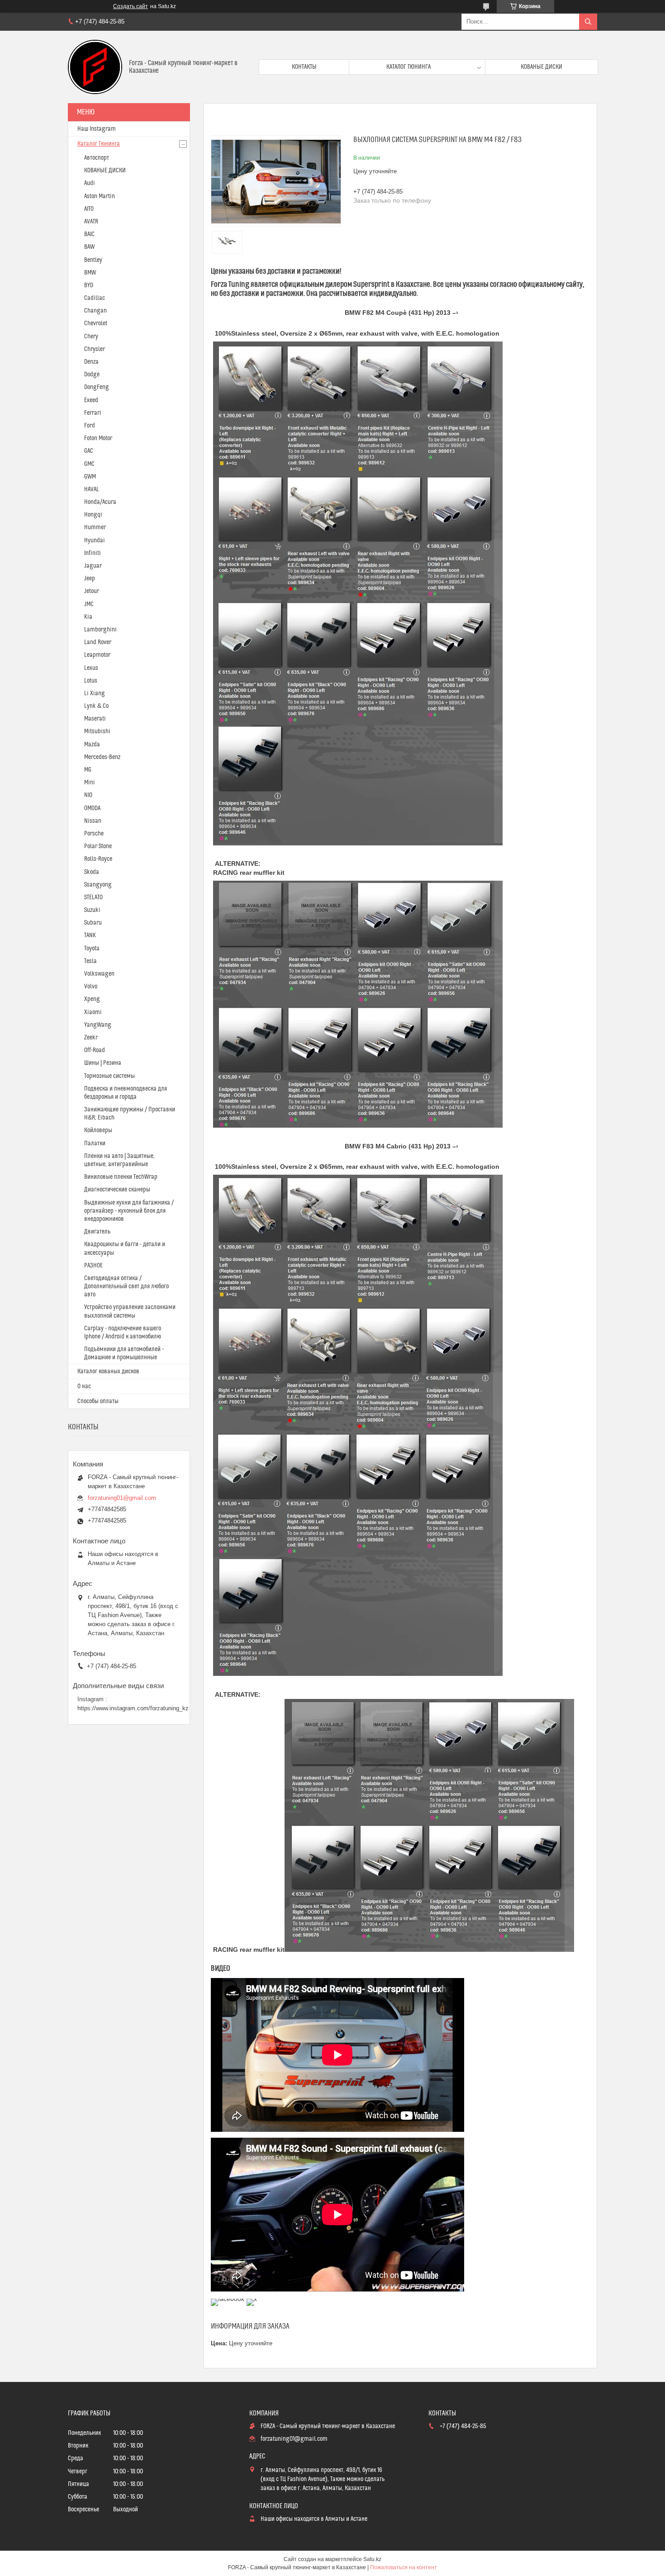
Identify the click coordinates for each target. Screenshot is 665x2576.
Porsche (94, 834)
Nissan (93, 821)
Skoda (92, 872)
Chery (91, 337)
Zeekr (91, 1038)
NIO (88, 795)
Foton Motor (98, 438)
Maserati (95, 719)
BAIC (89, 234)
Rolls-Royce (98, 859)
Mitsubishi (97, 731)
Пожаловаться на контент (404, 2567)
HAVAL (92, 489)
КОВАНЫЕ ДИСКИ (105, 171)
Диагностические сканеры (117, 1190)
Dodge (92, 375)
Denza (91, 362)
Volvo (91, 987)
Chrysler (95, 349)
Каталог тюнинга (408, 67)
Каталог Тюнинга (99, 144)
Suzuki (92, 910)
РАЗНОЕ (93, 1266)
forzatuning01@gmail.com (122, 1498)
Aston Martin (100, 196)
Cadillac (95, 298)
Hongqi (93, 515)
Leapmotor (97, 655)
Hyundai (95, 541)
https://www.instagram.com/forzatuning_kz (133, 1708)
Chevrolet (96, 323)
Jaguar (93, 566)
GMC (89, 464)
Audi (90, 183)
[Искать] (588, 22)
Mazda (92, 745)
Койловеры (98, 1130)
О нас (84, 1386)
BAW (89, 247)
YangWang (98, 1025)
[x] (252, 2299)
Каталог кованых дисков (108, 1371)
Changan (95, 311)
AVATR (91, 222)
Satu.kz (372, 2559)
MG (88, 770)
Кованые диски (541, 67)
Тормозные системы (109, 1076)
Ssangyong (98, 885)
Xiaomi (93, 1012)
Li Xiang (95, 693)
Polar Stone (98, 846)
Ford (90, 426)
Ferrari (93, 413)
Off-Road (95, 1050)
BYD (89, 285)
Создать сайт (131, 6)
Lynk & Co (96, 706)
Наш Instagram (97, 129)
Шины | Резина (103, 1063)
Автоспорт (97, 158)
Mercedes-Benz (102, 757)
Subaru (93, 923)
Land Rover (98, 642)
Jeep (90, 579)
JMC (89, 604)
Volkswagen (99, 974)
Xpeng (92, 999)
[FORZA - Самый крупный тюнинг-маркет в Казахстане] (95, 67)
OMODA (92, 808)
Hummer (95, 527)
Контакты (304, 67)
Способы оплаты (98, 1401)
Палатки (95, 1143)
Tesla (90, 961)
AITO (89, 209)
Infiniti (93, 553)
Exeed (91, 400)
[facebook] (228, 2299)
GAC (89, 451)
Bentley (93, 260)
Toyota (92, 949)
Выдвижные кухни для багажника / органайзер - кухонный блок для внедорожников (129, 1211)
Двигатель (97, 1232)
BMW (90, 273)
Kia (88, 617)
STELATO (93, 897)
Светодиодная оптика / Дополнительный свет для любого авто (126, 1286)
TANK (90, 935)
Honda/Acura (100, 502)
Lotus (91, 681)
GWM (90, 477)
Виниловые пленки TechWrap (121, 1177)
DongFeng (97, 387)
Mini (90, 783)
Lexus (91, 668)
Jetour (92, 591)
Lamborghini (100, 630)
